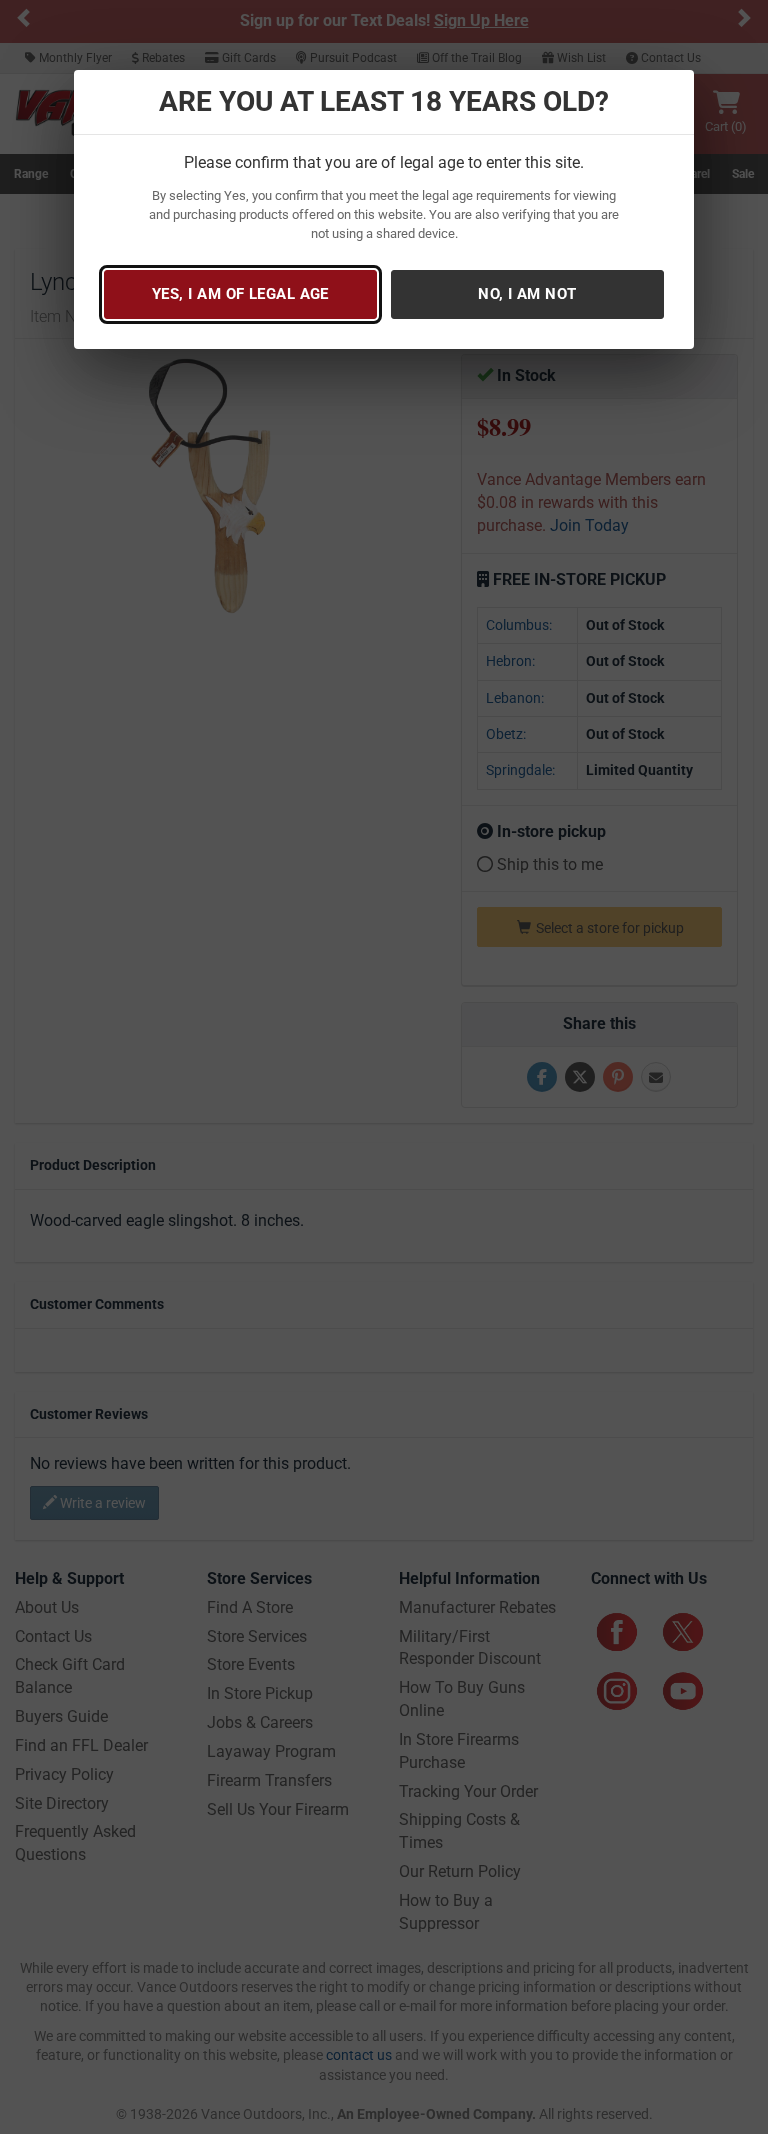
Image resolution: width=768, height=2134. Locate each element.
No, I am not (527, 294)
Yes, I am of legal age (240, 294)
